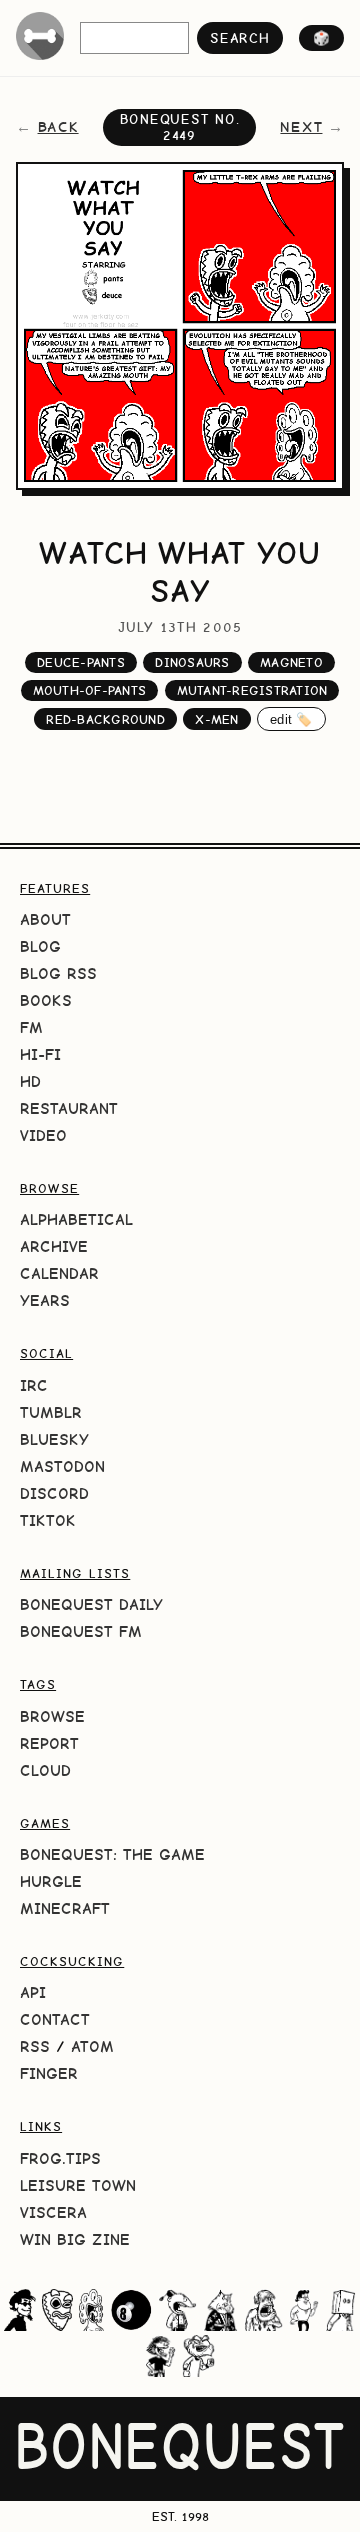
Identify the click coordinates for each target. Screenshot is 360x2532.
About (45, 919)
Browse (52, 1716)
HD (30, 1081)
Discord (54, 1493)
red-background (105, 719)
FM (31, 1027)
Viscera (53, 2212)
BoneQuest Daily (91, 1604)
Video (43, 1135)
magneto (291, 662)
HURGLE (51, 1881)
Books (46, 1000)
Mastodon (62, 1466)
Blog (40, 946)
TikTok (48, 1520)
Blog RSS (58, 973)
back (58, 127)
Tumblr (51, 1412)
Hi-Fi (40, 1054)
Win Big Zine (75, 2239)
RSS (35, 2046)
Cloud (45, 1770)
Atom (92, 2046)
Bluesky (54, 1439)
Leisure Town (78, 2185)
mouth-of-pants (90, 690)
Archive (54, 1246)
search (239, 38)
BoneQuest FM (81, 1631)
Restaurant (69, 1108)
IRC (34, 1385)
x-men (216, 719)
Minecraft (65, 1908)
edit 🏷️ (291, 719)
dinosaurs (192, 662)
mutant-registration (252, 690)
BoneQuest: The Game (112, 1854)
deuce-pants (81, 662)
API (33, 1992)
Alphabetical (76, 1219)
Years (45, 1300)
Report (49, 1743)
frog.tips (60, 2158)
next (301, 127)
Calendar (59, 1273)
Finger (49, 2073)
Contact (55, 2019)
